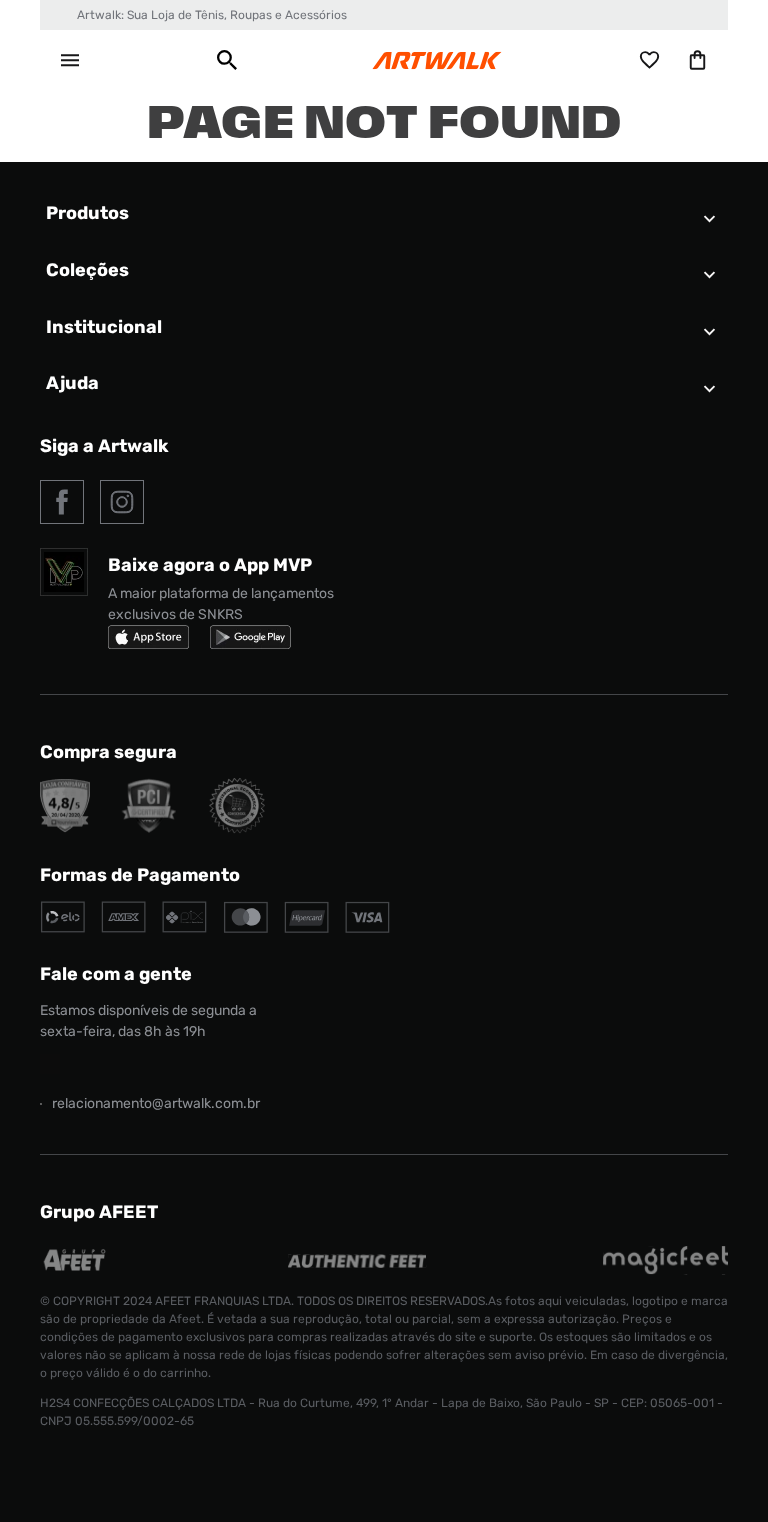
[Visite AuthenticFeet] (357, 1262)
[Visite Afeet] (75, 1269)
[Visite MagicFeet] (665, 1269)
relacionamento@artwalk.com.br (156, 1103)
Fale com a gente (116, 974)
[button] (227, 60)
